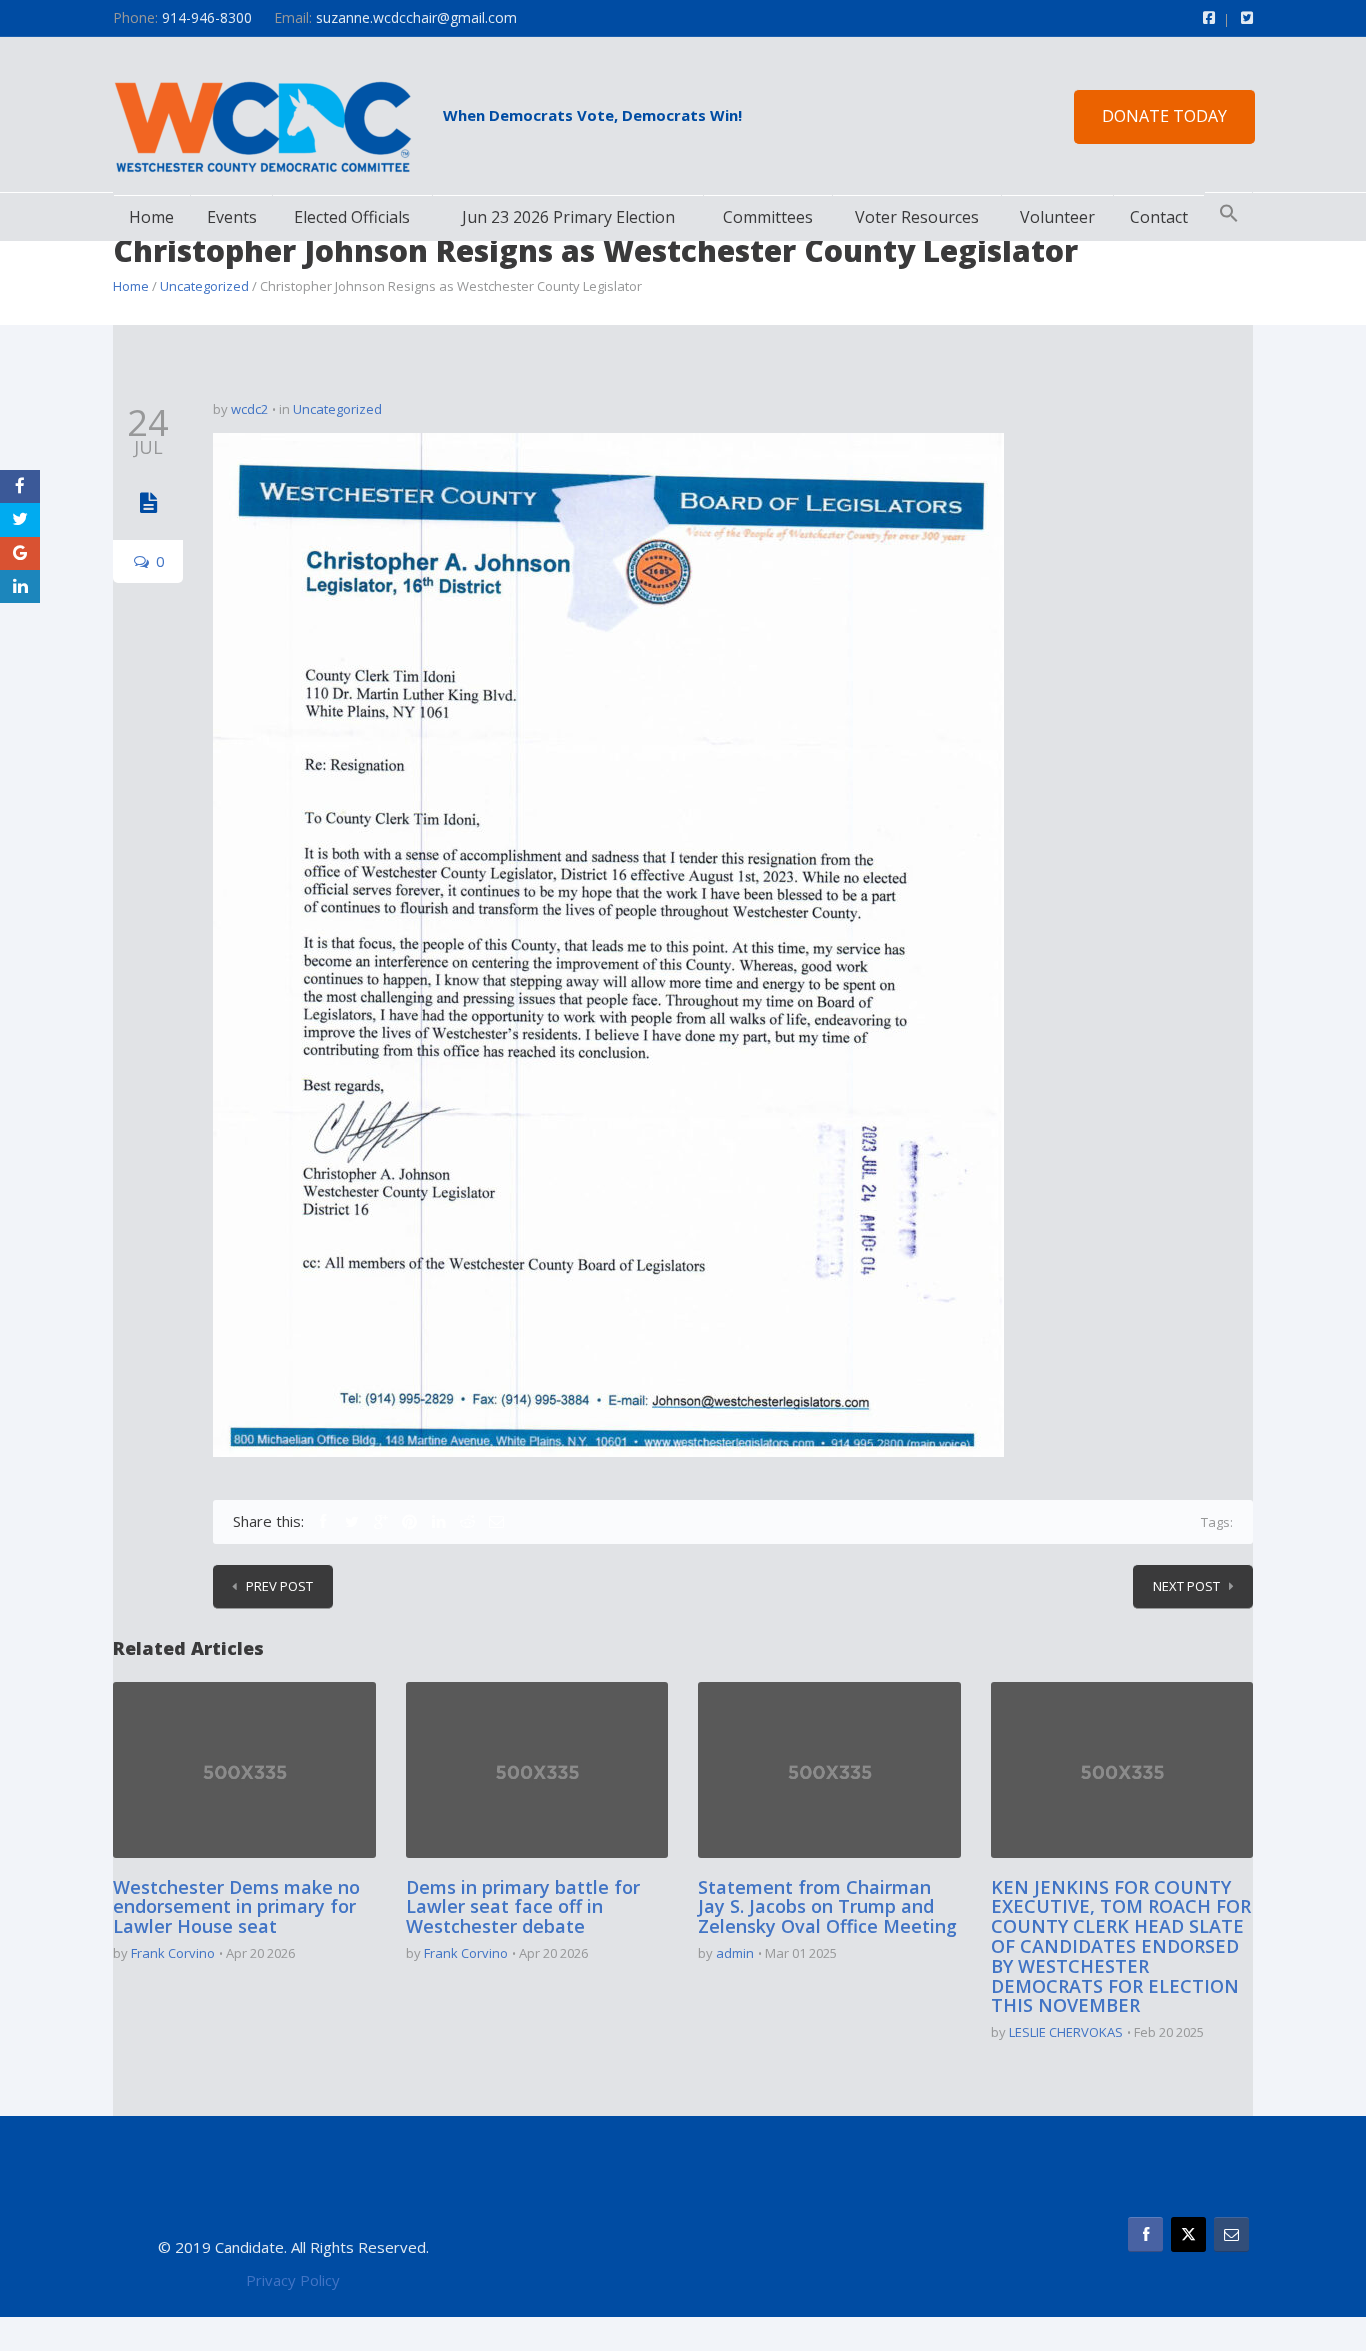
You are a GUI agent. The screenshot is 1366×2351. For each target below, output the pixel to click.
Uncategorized (204, 286)
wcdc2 (249, 409)
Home (151, 217)
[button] (1228, 214)
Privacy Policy (293, 2280)
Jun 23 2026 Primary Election (568, 217)
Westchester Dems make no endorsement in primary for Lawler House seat (236, 1907)
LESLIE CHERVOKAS (1066, 2032)
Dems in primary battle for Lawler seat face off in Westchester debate (523, 1907)
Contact (1159, 217)
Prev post (279, 1586)
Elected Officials (352, 217)
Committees (768, 217)
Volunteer (1057, 217)
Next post (1186, 1586)
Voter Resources (917, 217)
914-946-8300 (207, 17)
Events (232, 217)
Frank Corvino (173, 1953)
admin (735, 1953)
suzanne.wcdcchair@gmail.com (416, 17)
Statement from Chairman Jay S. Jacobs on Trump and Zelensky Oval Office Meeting (827, 1907)
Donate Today (1164, 116)
